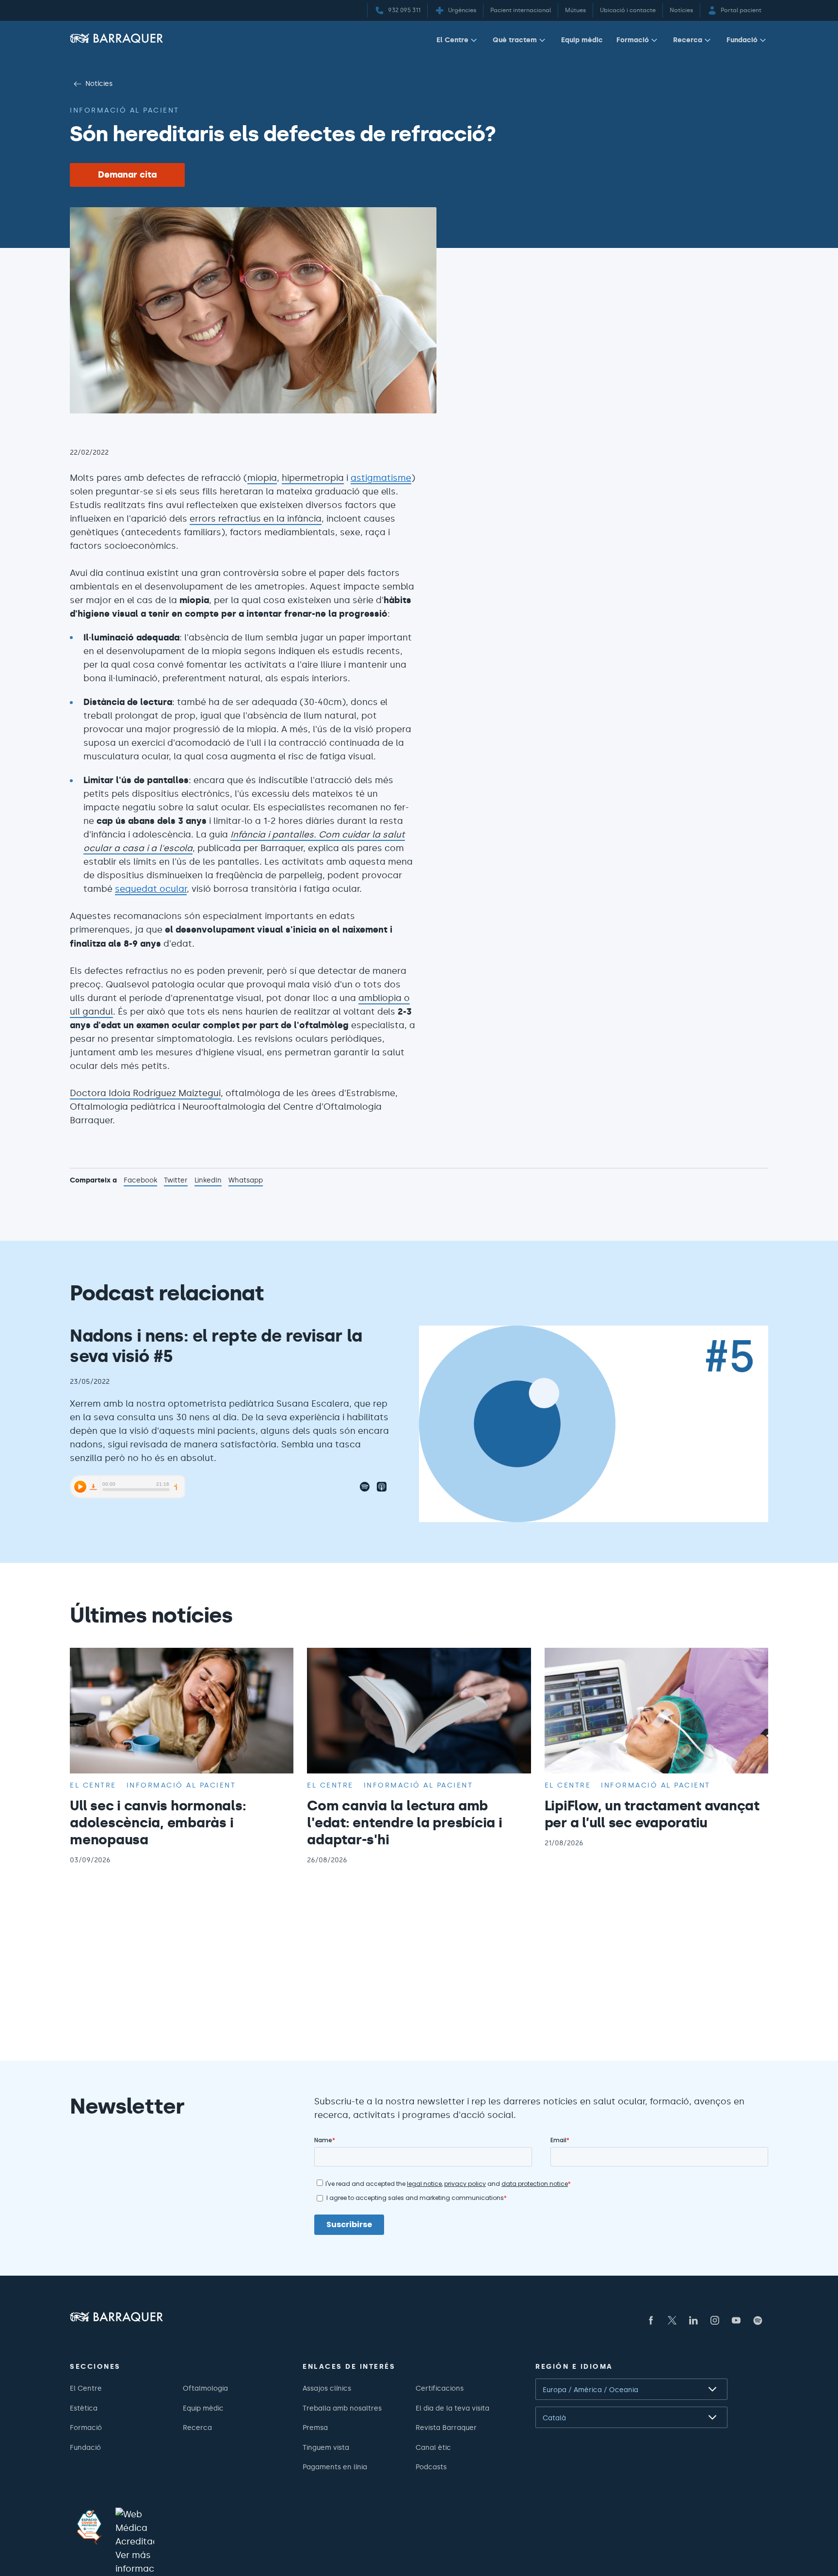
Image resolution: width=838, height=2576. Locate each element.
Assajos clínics (327, 2388)
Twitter (176, 1181)
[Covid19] (89, 2527)
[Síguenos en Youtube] (736, 2320)
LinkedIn (208, 1181)
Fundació (742, 40)
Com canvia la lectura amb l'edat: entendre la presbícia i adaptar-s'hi (404, 1822)
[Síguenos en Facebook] (651, 2320)
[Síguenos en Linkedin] (693, 2320)
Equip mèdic (582, 40)
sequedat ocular (151, 889)
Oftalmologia (205, 2388)
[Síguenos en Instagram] (715, 2320)
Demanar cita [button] (127, 175)
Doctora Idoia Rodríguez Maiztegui (145, 1093)
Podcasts (431, 2467)
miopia (262, 478)
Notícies (99, 83)
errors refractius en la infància (256, 519)
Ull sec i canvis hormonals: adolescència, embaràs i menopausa (158, 1822)
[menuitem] (458, 42)
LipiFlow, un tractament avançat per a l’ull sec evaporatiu (652, 1814)
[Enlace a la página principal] (116, 38)
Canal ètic (433, 2447)
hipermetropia (313, 478)
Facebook (140, 1181)
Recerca (688, 40)
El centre (93, 1785)
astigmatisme (381, 478)
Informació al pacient (125, 110)
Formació (633, 40)
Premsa (315, 2428)
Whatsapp (246, 1181)
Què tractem (515, 40)
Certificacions (440, 2388)
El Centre (452, 40)
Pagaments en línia (335, 2467)
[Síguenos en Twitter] (672, 2320)
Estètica (84, 2408)
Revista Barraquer (446, 2428)
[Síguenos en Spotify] (757, 2320)
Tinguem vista (326, 2447)
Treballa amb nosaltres (342, 2408)
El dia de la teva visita (452, 2408)
